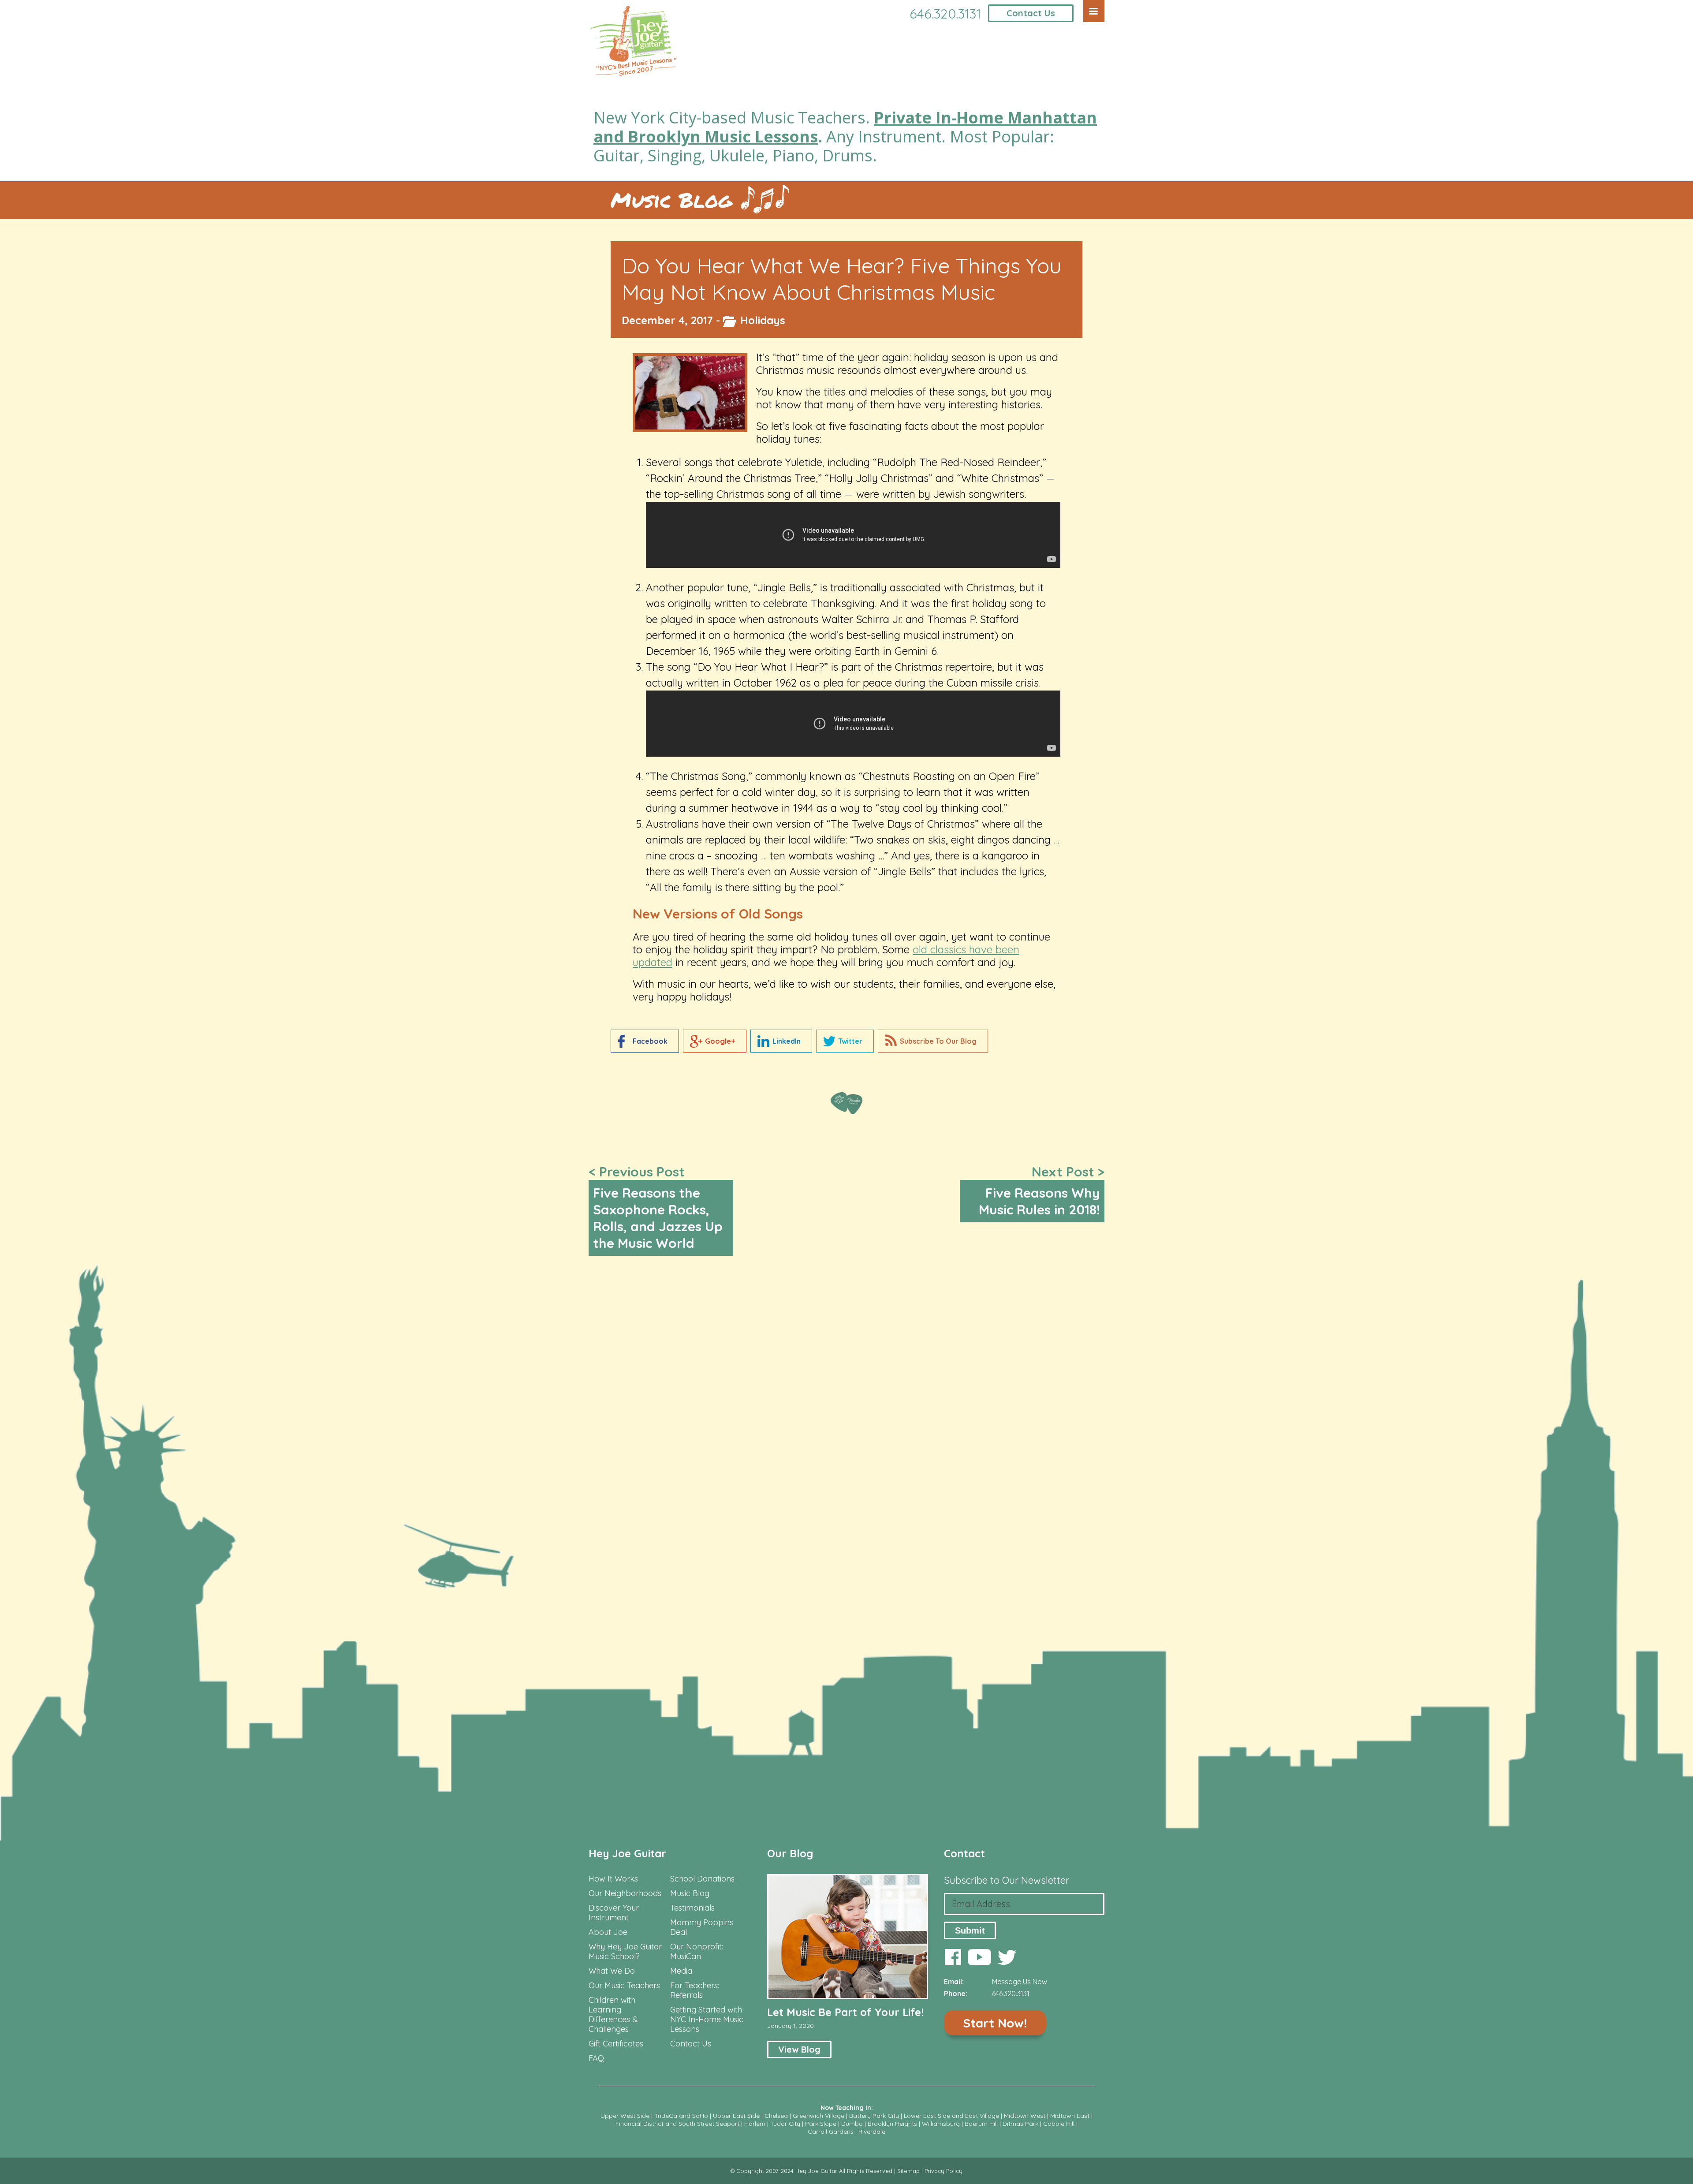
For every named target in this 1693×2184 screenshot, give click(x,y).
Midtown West (1025, 2116)
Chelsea (776, 2116)
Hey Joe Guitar (627, 1853)
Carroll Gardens (831, 2132)
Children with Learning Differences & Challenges (613, 2015)
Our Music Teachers (624, 1986)
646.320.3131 (945, 14)
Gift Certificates (616, 2044)
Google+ (720, 1041)
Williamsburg (941, 2124)
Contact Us (1031, 13)
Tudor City (785, 2124)
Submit (970, 1930)
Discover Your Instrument (614, 1913)
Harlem (755, 2124)
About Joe (608, 1932)
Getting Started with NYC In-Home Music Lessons (707, 2020)
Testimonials (692, 1908)
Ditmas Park (1020, 2124)
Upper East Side (736, 2116)
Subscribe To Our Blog (938, 1041)
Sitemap (908, 2171)
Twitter (850, 1041)
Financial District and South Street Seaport (677, 2124)
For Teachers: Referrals (695, 1990)
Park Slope (821, 2124)
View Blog (799, 2049)
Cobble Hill (1059, 2124)
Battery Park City (874, 2116)
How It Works (613, 1879)
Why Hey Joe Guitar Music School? (625, 1952)
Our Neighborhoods (625, 1893)
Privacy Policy (943, 2171)
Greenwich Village (819, 2116)
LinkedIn (787, 1041)
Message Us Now (1020, 1982)
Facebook (650, 1041)
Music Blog (671, 200)
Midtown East (1070, 2116)
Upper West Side (625, 2116)
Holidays (763, 320)
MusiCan (686, 1956)
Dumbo (852, 2124)
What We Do (612, 1971)
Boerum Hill (981, 2124)
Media (681, 1971)
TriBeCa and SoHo (681, 2116)
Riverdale (872, 2132)
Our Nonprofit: (697, 1947)
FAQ (596, 2058)
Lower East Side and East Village (951, 2116)
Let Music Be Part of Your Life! (845, 2012)
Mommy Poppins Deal (702, 1927)
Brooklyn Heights (892, 2124)
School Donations (702, 1879)
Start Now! (995, 2023)
